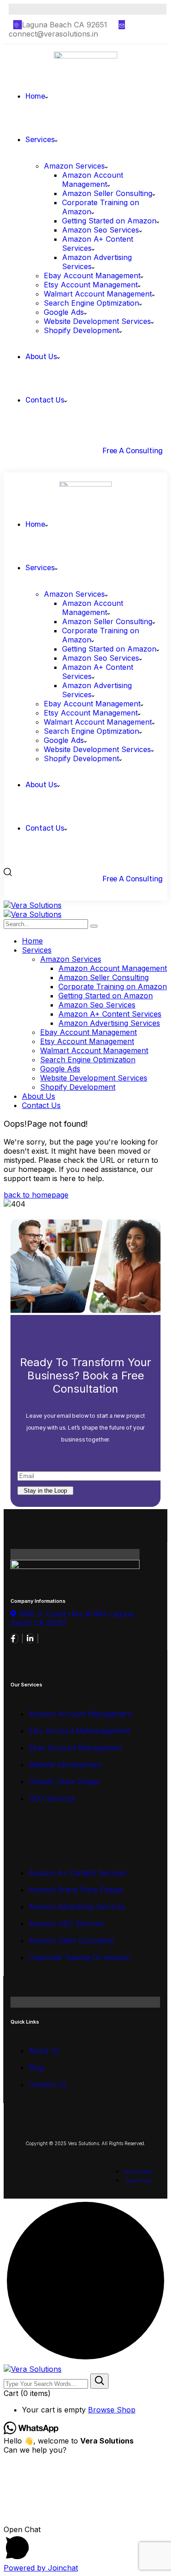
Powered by (41, 2568)
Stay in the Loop (45, 1491)
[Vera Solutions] (33, 905)
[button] (85, 2544)
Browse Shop (112, 2410)
